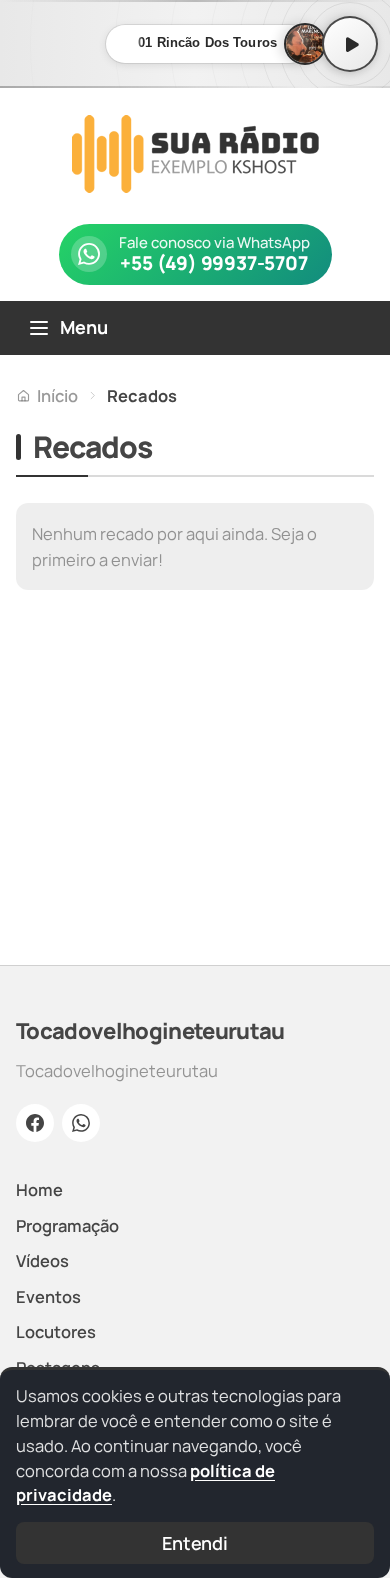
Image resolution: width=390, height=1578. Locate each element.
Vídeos (42, 1260)
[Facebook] (35, 1123)
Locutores (56, 1331)
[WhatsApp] (81, 1123)
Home (39, 1189)
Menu (84, 327)
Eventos (48, 1296)
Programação (67, 1225)
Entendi (195, 1543)
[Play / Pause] (350, 44)
